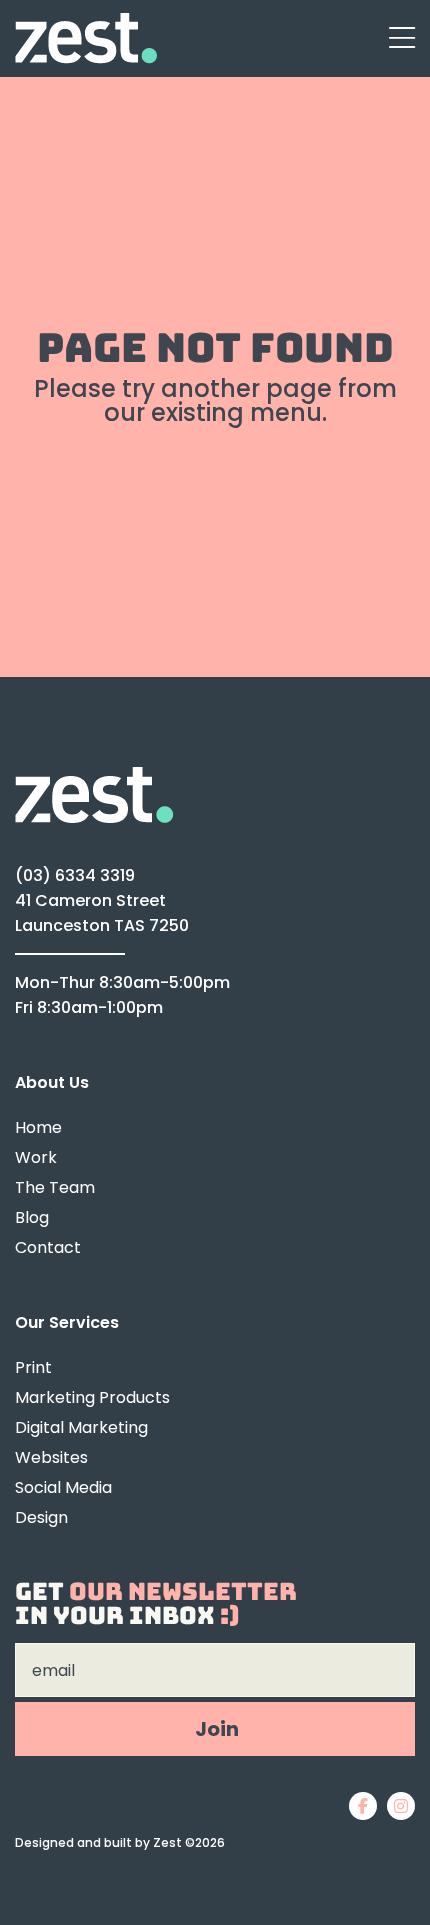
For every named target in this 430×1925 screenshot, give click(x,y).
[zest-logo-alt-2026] (94, 775)
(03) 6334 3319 (75, 875)
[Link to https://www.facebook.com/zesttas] (363, 1806)
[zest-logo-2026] (86, 21)
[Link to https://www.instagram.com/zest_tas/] (401, 1806)
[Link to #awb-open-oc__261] (402, 39)
